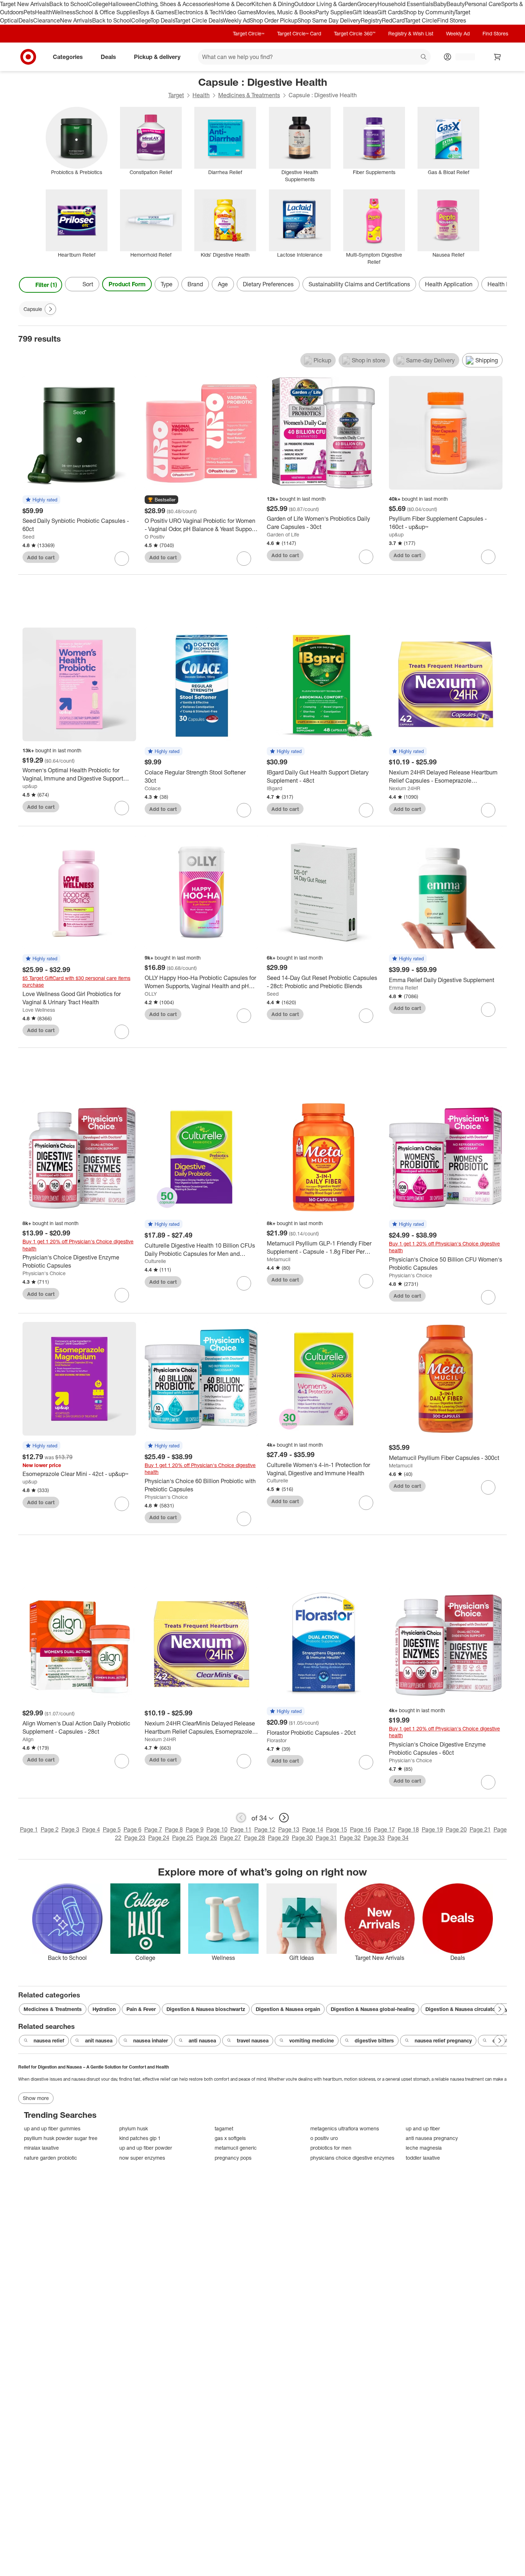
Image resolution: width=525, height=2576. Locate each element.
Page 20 (456, 1829)
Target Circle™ (249, 33)
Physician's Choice (44, 1273)
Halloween (122, 4)
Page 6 (132, 1829)
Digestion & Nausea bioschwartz (206, 2009)
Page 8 (174, 1829)
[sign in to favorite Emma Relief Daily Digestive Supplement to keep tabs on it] (488, 1010)
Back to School (69, 4)
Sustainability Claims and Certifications (359, 284)
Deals (26, 20)
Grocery (367, 4)
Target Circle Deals (199, 20)
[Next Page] (500, 285)
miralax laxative (41, 2148)
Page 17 (384, 1829)
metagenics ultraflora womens (345, 2128)
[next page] (284, 1818)
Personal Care (483, 4)
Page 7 (153, 1829)
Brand (195, 284)
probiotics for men (331, 2148)
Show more (36, 2098)
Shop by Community (429, 12)
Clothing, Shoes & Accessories (175, 4)
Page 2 (50, 1829)
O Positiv (155, 537)
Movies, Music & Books (286, 12)
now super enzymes (142, 2158)
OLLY (151, 994)
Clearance (47, 20)
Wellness (64, 12)
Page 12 (265, 1829)
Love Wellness (39, 1010)
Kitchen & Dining (273, 4)
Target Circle (421, 20)
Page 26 (207, 1838)
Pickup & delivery (157, 56)
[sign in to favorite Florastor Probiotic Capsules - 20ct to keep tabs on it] (366, 1762)
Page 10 (217, 1829)
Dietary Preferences (268, 284)
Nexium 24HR (405, 788)
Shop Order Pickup (274, 20)
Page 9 (195, 1829)
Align (28, 1739)
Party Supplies (334, 12)
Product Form (127, 284)
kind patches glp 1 (140, 2138)
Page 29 (278, 1838)
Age (223, 284)
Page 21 (480, 1829)
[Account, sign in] (462, 57)
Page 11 (241, 1829)
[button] (41, 500)
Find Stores (452, 20)
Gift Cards (390, 12)
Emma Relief (403, 988)
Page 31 (326, 1838)
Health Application (449, 284)
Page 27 (231, 1838)
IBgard (274, 788)
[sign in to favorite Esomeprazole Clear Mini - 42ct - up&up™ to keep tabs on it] (122, 1504)
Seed (28, 537)
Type (167, 284)
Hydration (104, 2009)
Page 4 (91, 1829)
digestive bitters (374, 2040)
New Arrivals (76, 20)
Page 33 (374, 1838)
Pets (29, 12)
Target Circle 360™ (355, 33)
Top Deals (162, 20)
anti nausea (202, 2040)
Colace (153, 788)
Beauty (456, 4)
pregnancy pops (233, 2158)
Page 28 (254, 1838)
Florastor (277, 1740)
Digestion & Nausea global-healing (373, 2009)
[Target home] (28, 57)
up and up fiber (423, 2128)
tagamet (224, 2128)
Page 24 (159, 1838)
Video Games (239, 12)
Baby (440, 4)
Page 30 (302, 1838)
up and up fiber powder (146, 2148)
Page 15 (337, 1829)
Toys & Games (156, 12)
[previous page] (241, 1818)
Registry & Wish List (411, 33)
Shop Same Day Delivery (329, 20)
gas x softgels (230, 2138)
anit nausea (99, 2040)
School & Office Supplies (107, 12)
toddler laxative (423, 2158)
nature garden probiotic (51, 2158)
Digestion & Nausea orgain (288, 2009)
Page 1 (29, 1829)
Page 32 (350, 1838)
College (98, 4)
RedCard (393, 20)
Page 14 (313, 1829)
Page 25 (183, 1838)
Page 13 (289, 1829)
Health (44, 12)
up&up (396, 534)
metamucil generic (236, 2148)
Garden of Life (283, 534)
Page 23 (135, 1838)
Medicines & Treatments (249, 95)
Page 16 (361, 1829)
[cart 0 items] (497, 57)
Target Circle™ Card (299, 33)
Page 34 (398, 1838)
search (424, 57)
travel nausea (253, 2040)
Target (176, 95)
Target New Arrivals (25, 4)
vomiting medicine (312, 2040)
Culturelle (155, 1261)
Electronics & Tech (198, 12)
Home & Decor (233, 4)
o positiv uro (324, 2138)
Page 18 (408, 1829)
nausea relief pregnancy (443, 2040)
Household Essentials (405, 4)
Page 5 (112, 1829)
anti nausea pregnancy (432, 2138)
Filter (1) (46, 285)
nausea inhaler (151, 2040)
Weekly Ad (236, 20)
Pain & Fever (141, 2009)
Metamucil (279, 1259)
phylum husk (134, 2128)
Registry (371, 20)
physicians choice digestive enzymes (352, 2158)
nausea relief (49, 2040)
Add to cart (41, 557)
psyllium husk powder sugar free (61, 2138)
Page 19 (432, 1829)
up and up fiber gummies (52, 2128)
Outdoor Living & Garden (326, 4)
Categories (68, 56)
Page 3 (70, 1829)
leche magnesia (424, 2148)
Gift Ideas (365, 12)
